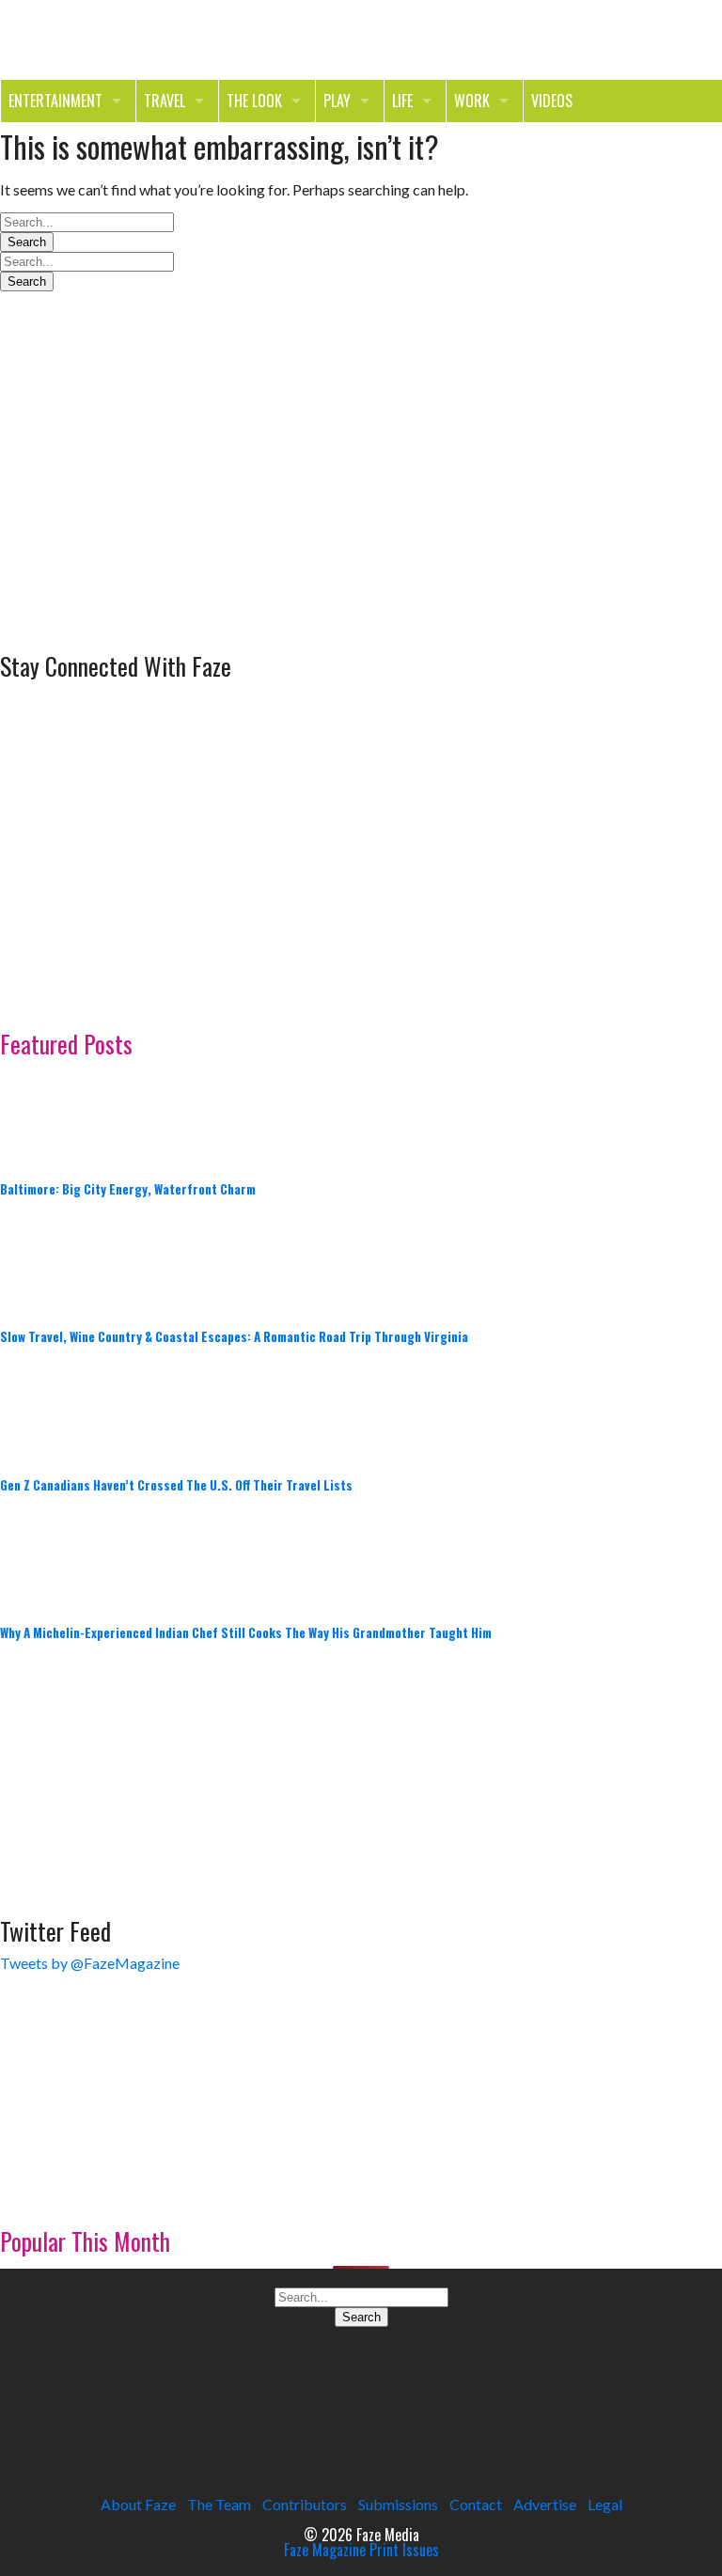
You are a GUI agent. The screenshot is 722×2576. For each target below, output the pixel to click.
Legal (605, 2504)
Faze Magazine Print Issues (361, 2550)
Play (337, 101)
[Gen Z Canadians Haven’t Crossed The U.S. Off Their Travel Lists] (47, 1409)
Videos (552, 101)
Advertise (545, 2504)
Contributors (305, 2504)
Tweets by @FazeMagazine (90, 1963)
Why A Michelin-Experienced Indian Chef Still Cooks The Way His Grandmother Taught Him (246, 1632)
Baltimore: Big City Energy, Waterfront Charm (128, 1189)
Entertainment (55, 101)
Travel (165, 101)
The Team (219, 2504)
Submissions (398, 2504)
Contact (476, 2504)
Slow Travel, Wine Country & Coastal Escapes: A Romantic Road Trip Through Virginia (234, 1336)
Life (402, 101)
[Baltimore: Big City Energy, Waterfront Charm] (47, 1112)
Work (472, 101)
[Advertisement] (141, 517)
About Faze (138, 2504)
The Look (254, 101)
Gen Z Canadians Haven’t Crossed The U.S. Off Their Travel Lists (176, 1485)
